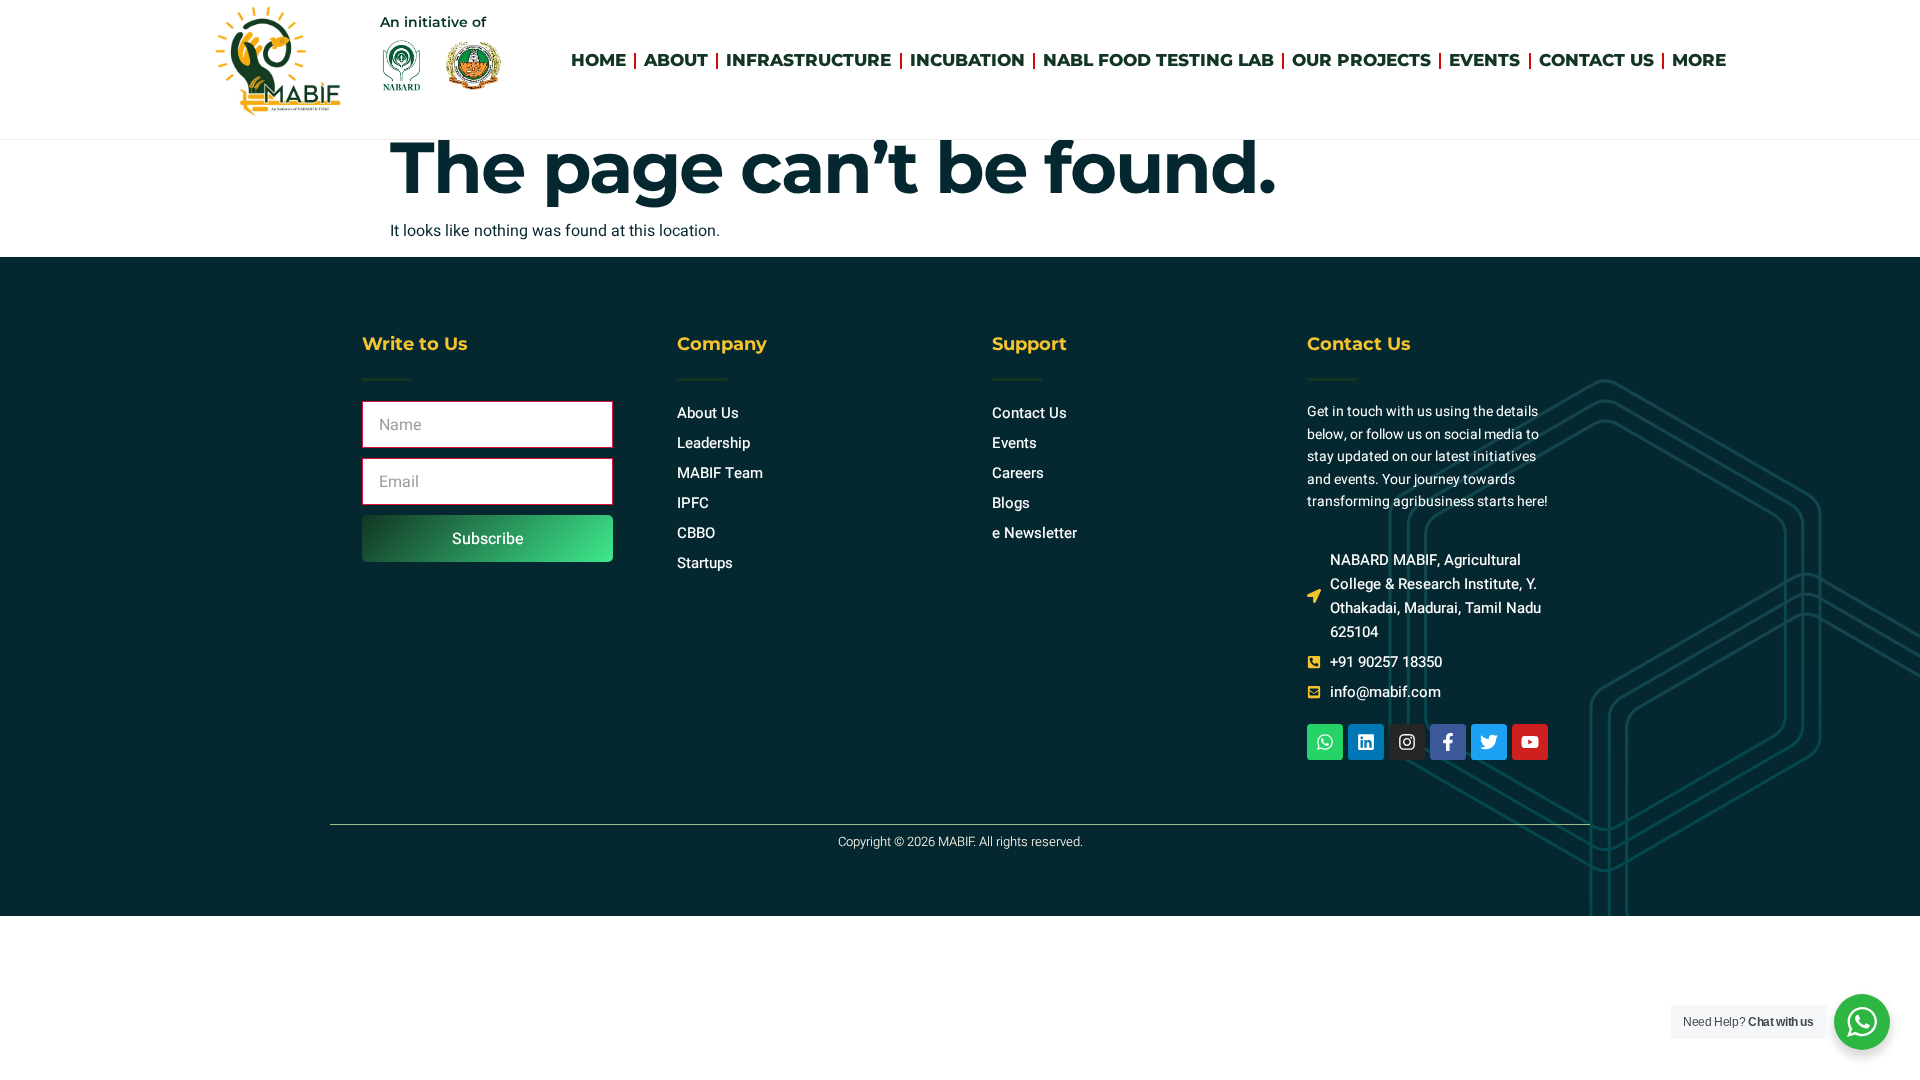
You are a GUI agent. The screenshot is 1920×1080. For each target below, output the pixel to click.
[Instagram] (1407, 742)
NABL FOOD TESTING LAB (1158, 60)
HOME (598, 60)
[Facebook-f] (1448, 742)
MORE (1699, 60)
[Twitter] (1489, 742)
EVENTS (1484, 60)
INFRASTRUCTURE (808, 60)
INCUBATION (967, 60)
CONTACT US (1596, 60)
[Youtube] (1530, 742)
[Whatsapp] (1325, 742)
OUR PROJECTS (1361, 60)
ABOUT (676, 60)
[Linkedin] (1366, 742)
